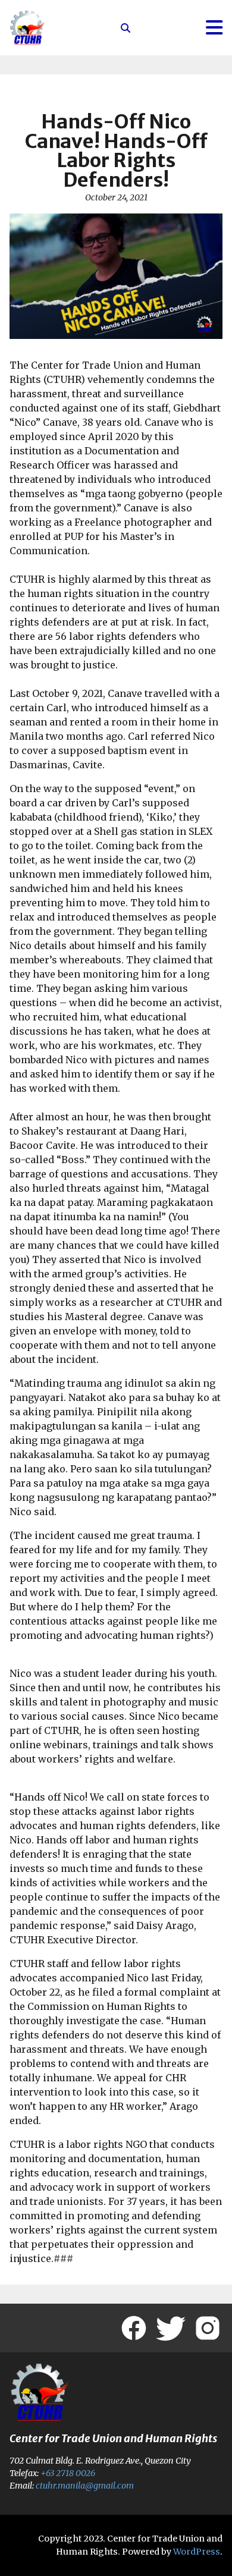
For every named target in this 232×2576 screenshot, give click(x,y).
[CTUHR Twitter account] (171, 2328)
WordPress (197, 2552)
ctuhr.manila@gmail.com (85, 2486)
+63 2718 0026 (68, 2473)
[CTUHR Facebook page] (134, 2328)
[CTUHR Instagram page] (208, 2328)
